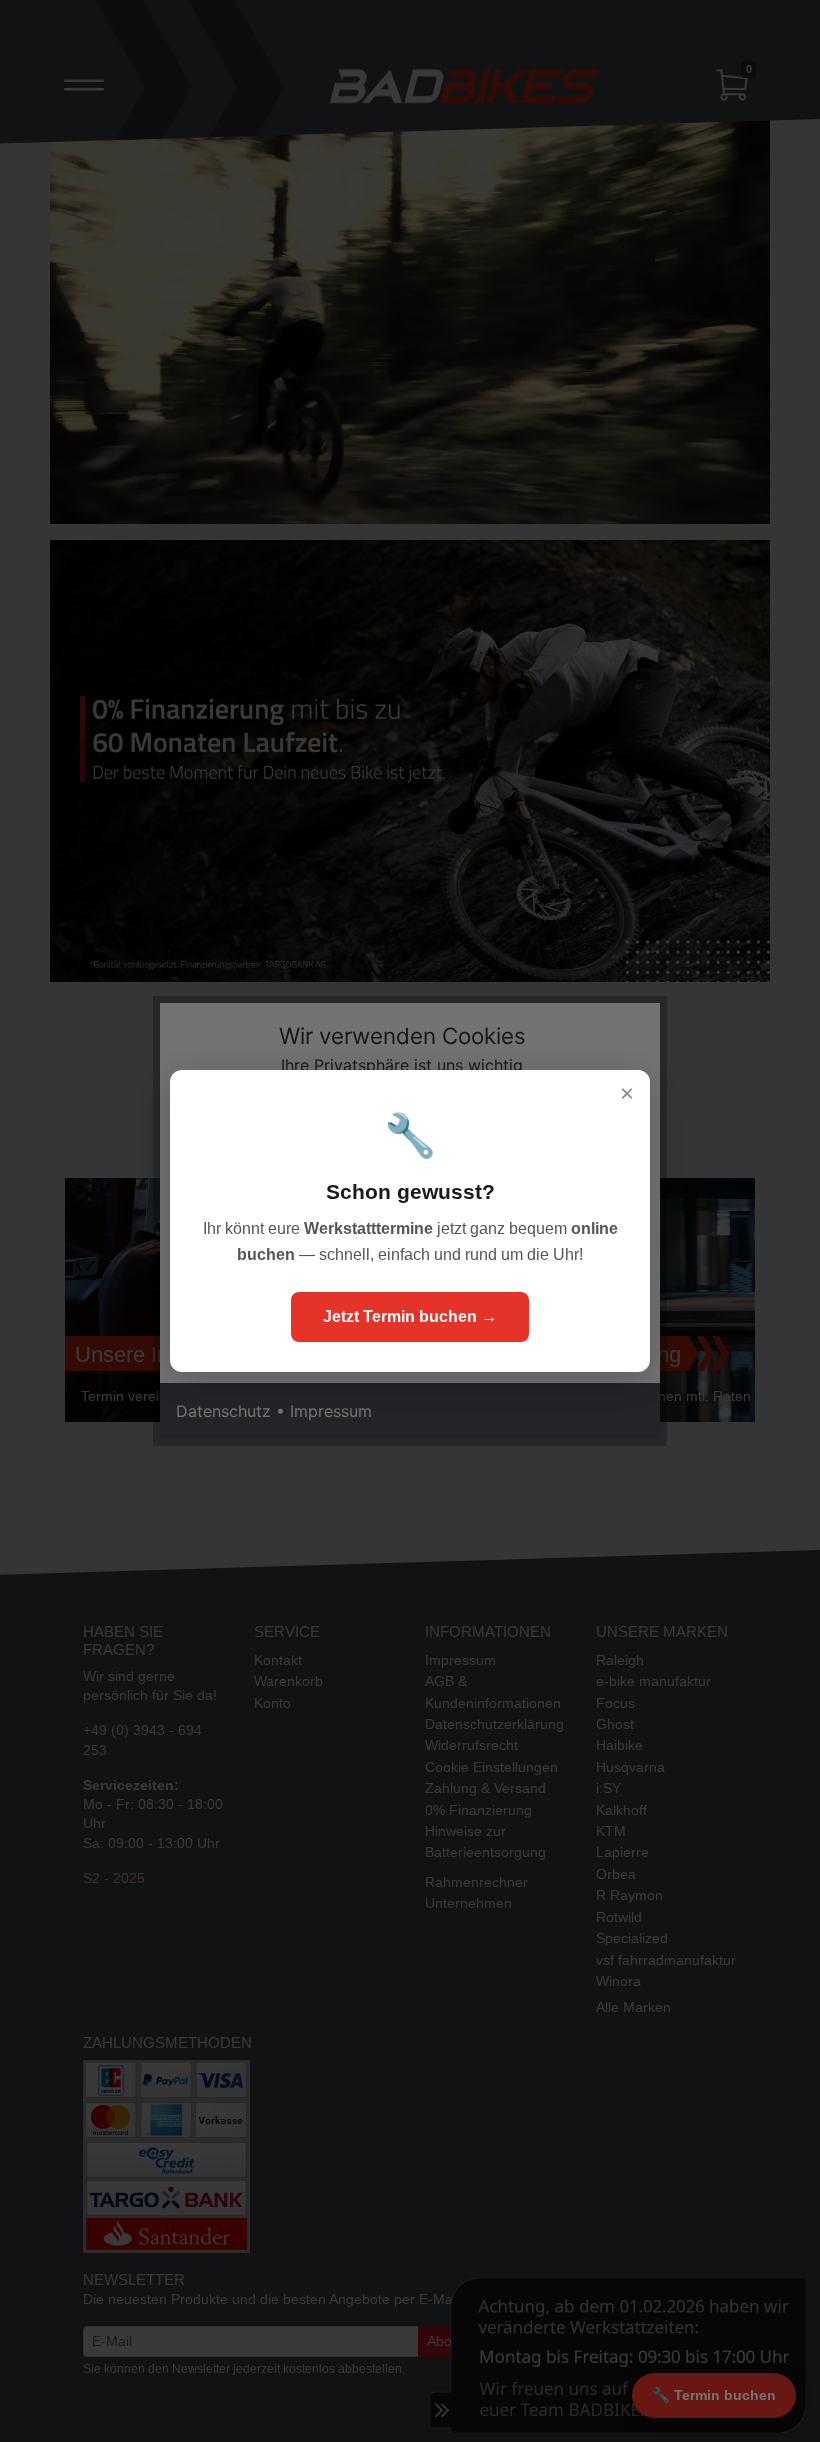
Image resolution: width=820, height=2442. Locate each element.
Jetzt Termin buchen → (410, 1316)
